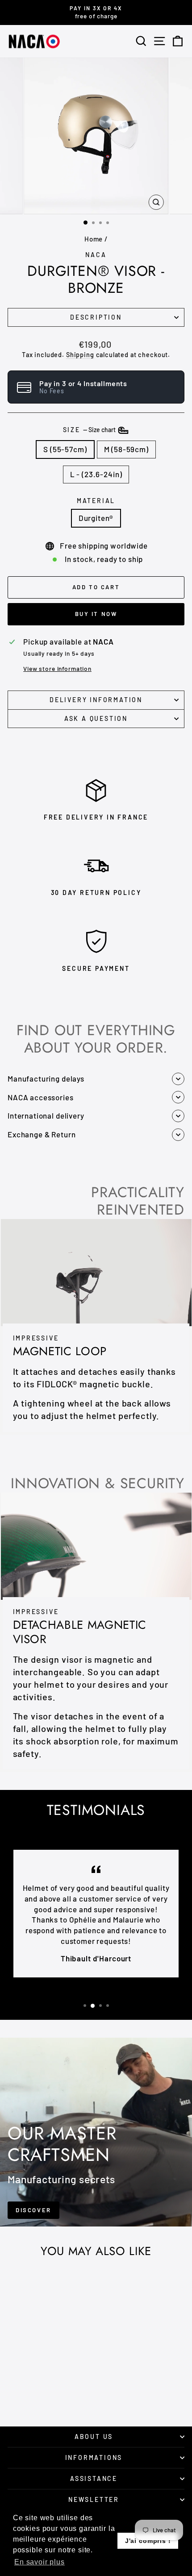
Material (96, 501)
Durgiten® (96, 518)
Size (90, 430)
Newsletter (94, 2499)
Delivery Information (96, 700)
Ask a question (96, 718)
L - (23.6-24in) (96, 474)
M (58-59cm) (126, 449)
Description (96, 317)
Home (94, 239)
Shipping (80, 355)
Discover (33, 2210)
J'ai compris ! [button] (148, 2541)
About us (94, 2437)
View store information (57, 668)
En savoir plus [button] (40, 2562)
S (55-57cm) (65, 449)
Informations (94, 2457)
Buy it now (96, 614)
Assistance (94, 2478)
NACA (96, 255)
